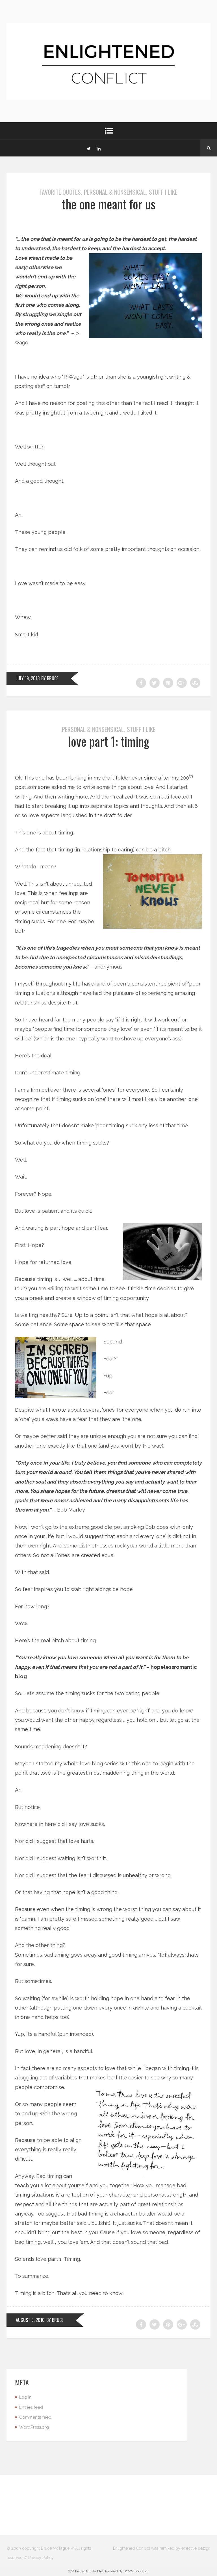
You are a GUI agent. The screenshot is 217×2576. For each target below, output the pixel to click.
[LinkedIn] (99, 148)
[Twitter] (88, 148)
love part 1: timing (109, 741)
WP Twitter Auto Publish (86, 2571)
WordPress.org (34, 2427)
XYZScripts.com (137, 2571)
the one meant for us (109, 204)
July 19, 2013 (28, 678)
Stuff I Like (163, 192)
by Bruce (50, 678)
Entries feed (31, 2407)
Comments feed (35, 2417)
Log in (25, 2397)
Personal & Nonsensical (115, 192)
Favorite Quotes (60, 192)
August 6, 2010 (30, 2320)
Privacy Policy (41, 2558)
